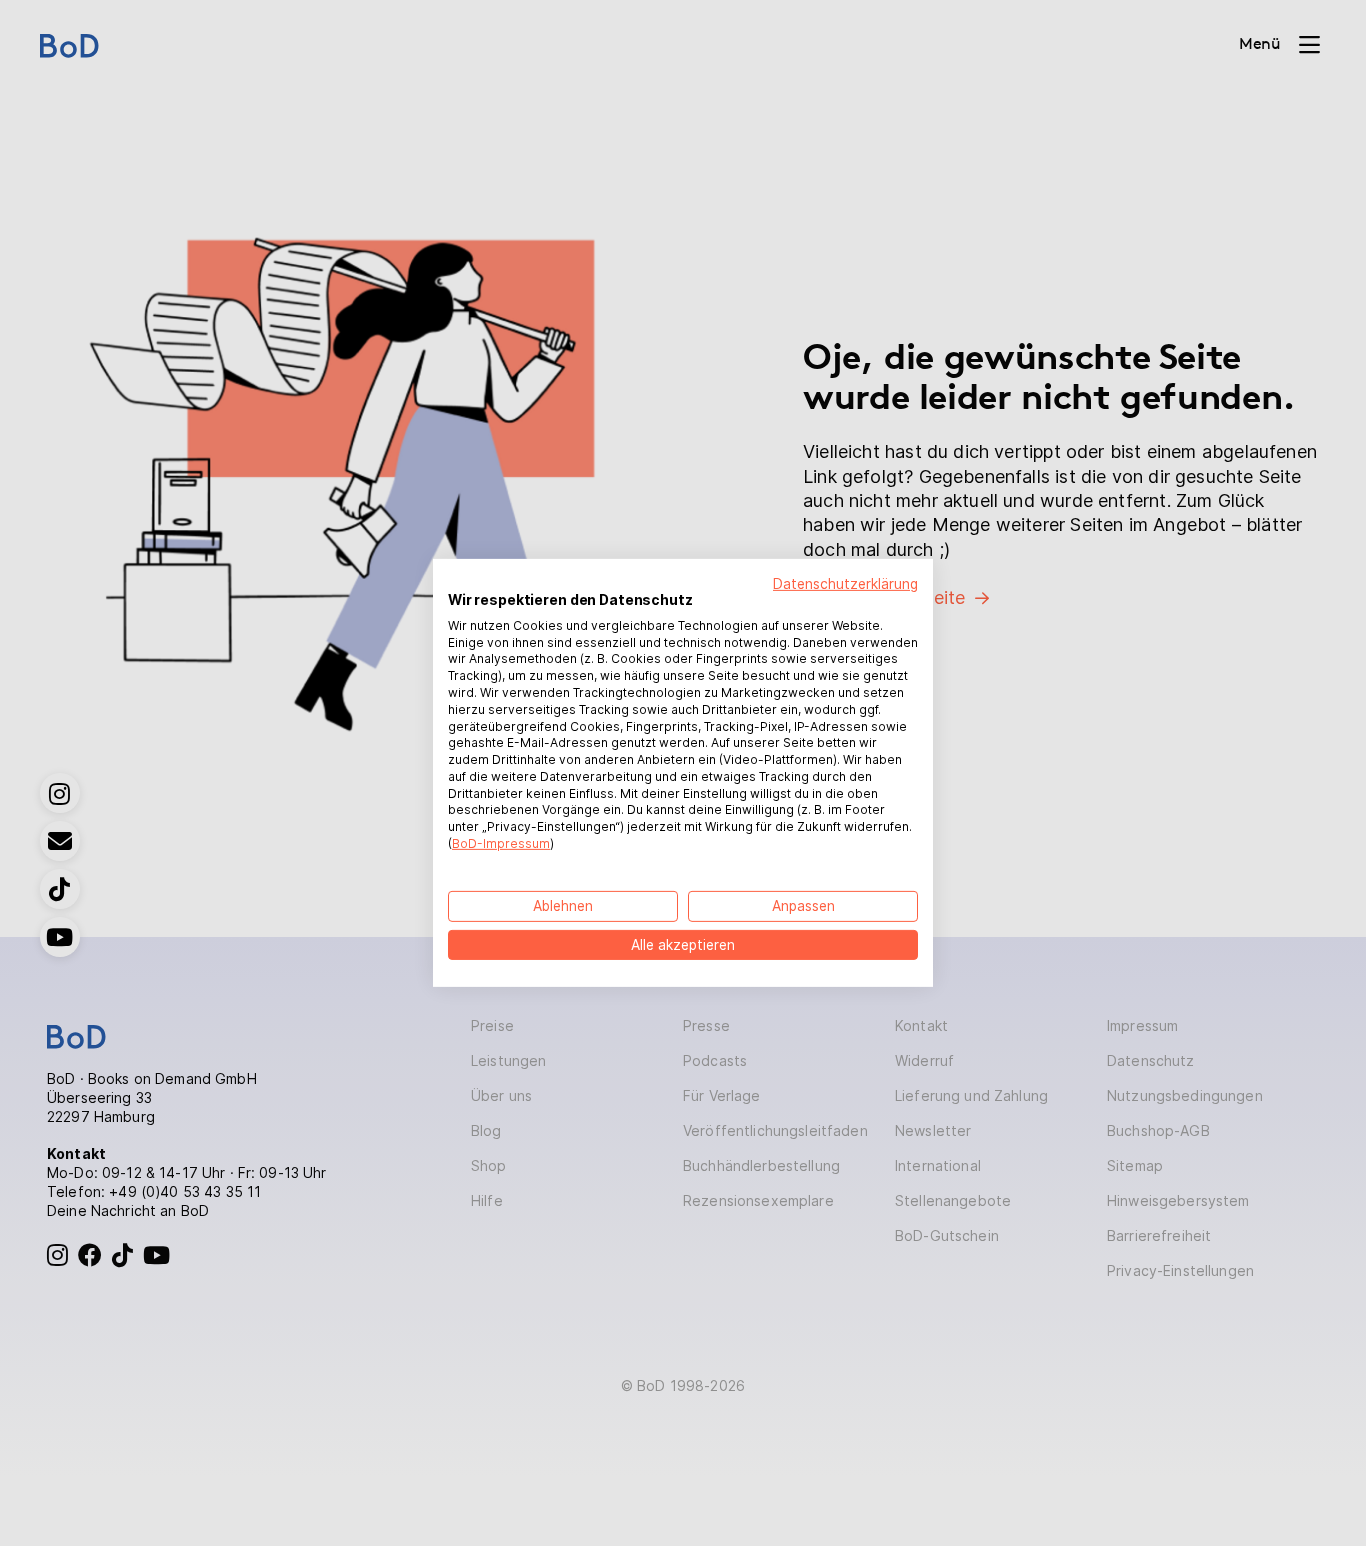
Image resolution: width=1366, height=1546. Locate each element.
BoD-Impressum (501, 843)
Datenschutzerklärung (845, 584)
